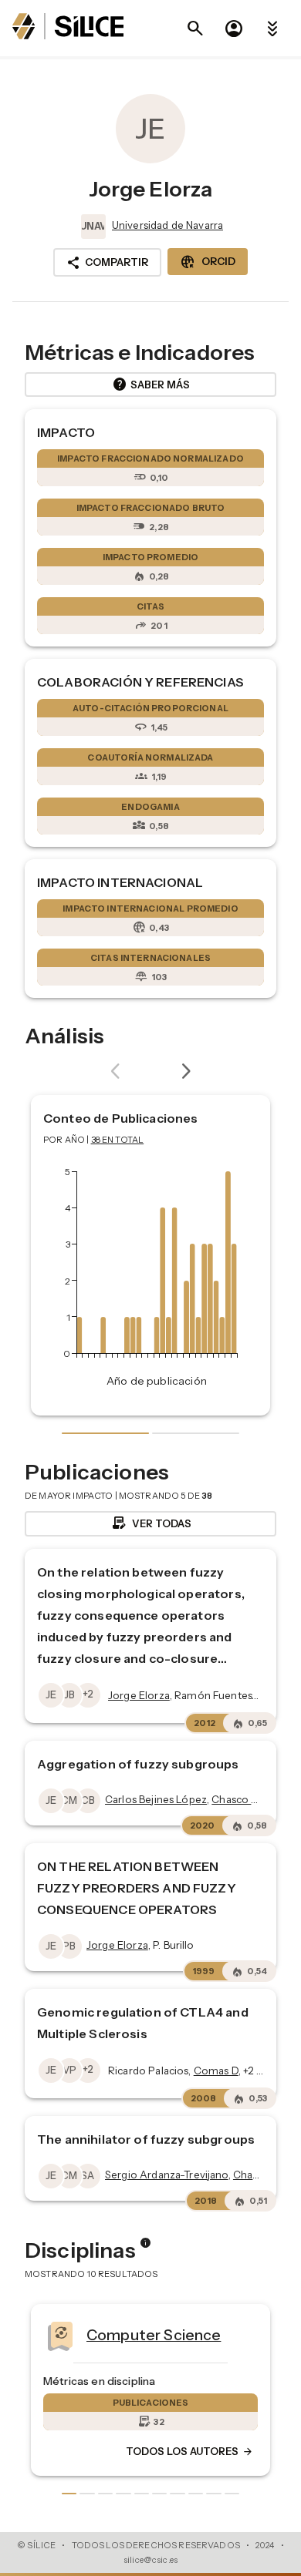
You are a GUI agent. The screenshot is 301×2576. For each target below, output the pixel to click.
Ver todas (151, 1523)
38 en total (118, 1140)
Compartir (107, 263)
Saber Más (151, 385)
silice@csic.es (150, 2560)
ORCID (208, 262)
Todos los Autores (114, 2452)
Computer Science (78, 2335)
